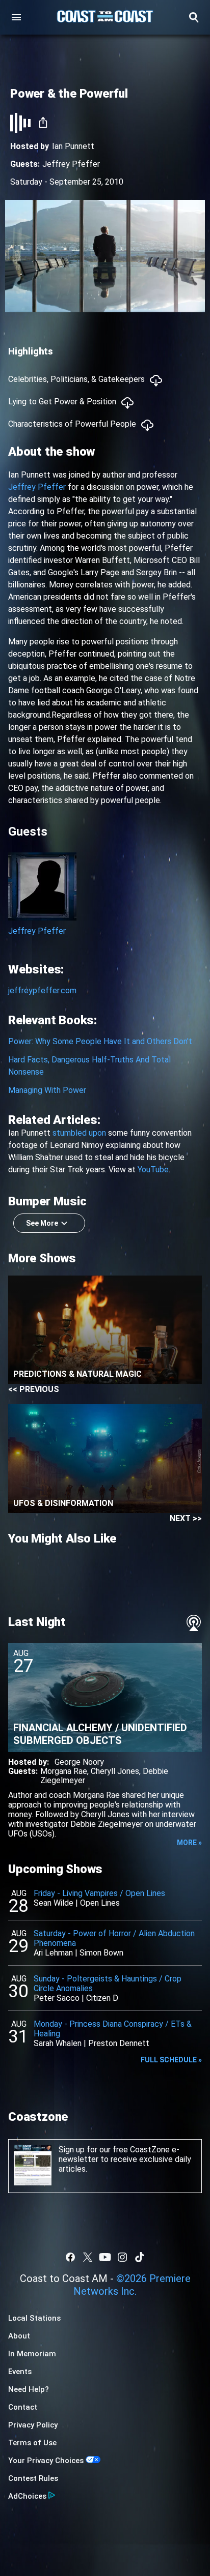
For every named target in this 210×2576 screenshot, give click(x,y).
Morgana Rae (64, 1771)
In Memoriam (32, 2354)
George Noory (79, 1762)
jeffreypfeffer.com (42, 990)
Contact (23, 2407)
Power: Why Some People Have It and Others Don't (100, 1041)
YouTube (153, 1169)
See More (42, 1223)
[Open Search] (194, 17)
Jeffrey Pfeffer (71, 164)
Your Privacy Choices (46, 2461)
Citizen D (102, 1998)
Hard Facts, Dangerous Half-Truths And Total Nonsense (89, 1066)
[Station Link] (105, 17)
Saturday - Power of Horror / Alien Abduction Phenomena (114, 1938)
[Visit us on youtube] (105, 2257)
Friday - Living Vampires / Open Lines (99, 1893)
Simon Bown (101, 1953)
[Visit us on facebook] (70, 2257)
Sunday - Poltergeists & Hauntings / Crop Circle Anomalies (108, 1983)
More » (189, 1843)
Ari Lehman (53, 1953)
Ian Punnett (73, 146)
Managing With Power (47, 1090)
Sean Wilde (54, 1903)
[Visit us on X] (88, 2257)
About (19, 2336)
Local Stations (34, 2318)
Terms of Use (32, 2443)
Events (20, 2372)
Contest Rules (33, 2478)
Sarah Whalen (58, 2043)
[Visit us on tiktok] (140, 2257)
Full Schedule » (171, 2060)
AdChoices (27, 2496)
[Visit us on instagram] (122, 2257)
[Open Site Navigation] (16, 17)
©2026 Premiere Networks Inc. (132, 2285)
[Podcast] (194, 1623)
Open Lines (100, 1903)
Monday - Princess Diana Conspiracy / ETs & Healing (113, 2029)
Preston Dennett (119, 2043)
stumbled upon (79, 1133)
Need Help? (29, 2389)
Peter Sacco (57, 1998)
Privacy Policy (33, 2425)
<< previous (34, 1389)
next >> (186, 1518)
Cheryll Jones (115, 1771)
